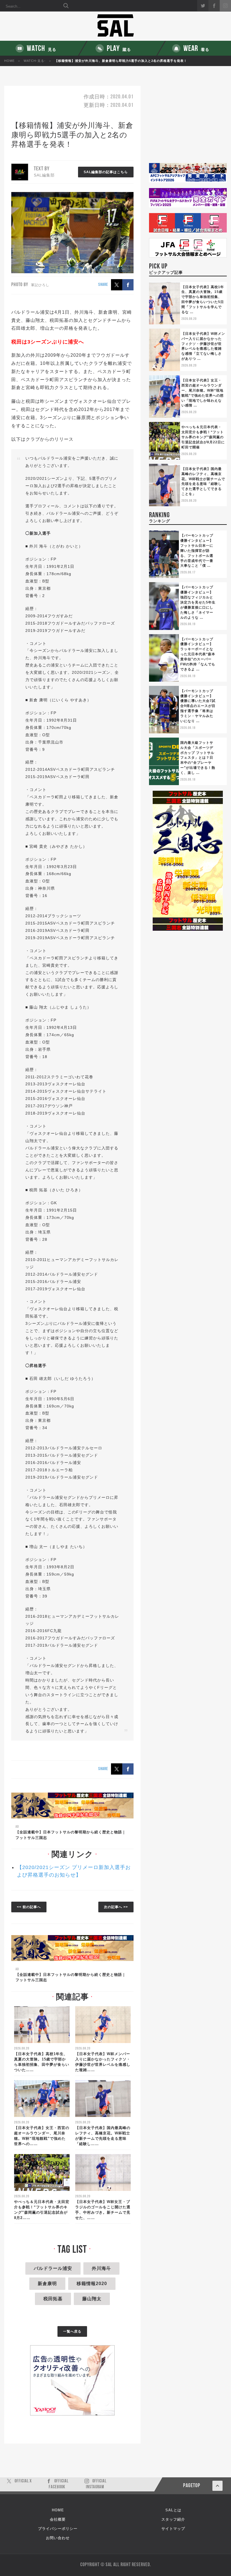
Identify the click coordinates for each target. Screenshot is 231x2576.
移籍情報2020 (92, 2284)
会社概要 (58, 2519)
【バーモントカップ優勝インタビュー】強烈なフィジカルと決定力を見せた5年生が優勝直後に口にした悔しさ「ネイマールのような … (198, 602)
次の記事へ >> (116, 1907)
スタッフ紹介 (173, 2519)
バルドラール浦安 (53, 2268)
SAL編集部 (44, 175)
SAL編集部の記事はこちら (106, 172)
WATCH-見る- (35, 61)
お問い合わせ (58, 2538)
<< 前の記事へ (29, 1907)
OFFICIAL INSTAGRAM (96, 2484)
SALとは (173, 2510)
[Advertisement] (188, 124)
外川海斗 (101, 2268)
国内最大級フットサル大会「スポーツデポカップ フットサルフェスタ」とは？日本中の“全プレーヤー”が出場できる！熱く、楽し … (198, 758)
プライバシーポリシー (58, 2529)
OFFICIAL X (23, 2481)
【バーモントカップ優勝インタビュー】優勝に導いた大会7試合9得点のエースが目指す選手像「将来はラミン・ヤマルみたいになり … (198, 706)
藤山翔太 (92, 2299)
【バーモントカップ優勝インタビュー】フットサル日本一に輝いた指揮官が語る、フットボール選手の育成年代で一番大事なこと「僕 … (197, 551)
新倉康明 (47, 2284)
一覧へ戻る (72, 2331)
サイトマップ (173, 2529)
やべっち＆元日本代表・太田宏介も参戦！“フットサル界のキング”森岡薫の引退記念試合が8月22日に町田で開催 (203, 437)
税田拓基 (53, 2299)
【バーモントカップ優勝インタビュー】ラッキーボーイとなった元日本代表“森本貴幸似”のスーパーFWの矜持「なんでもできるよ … (198, 654)
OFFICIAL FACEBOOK (59, 2484)
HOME (9, 61)
